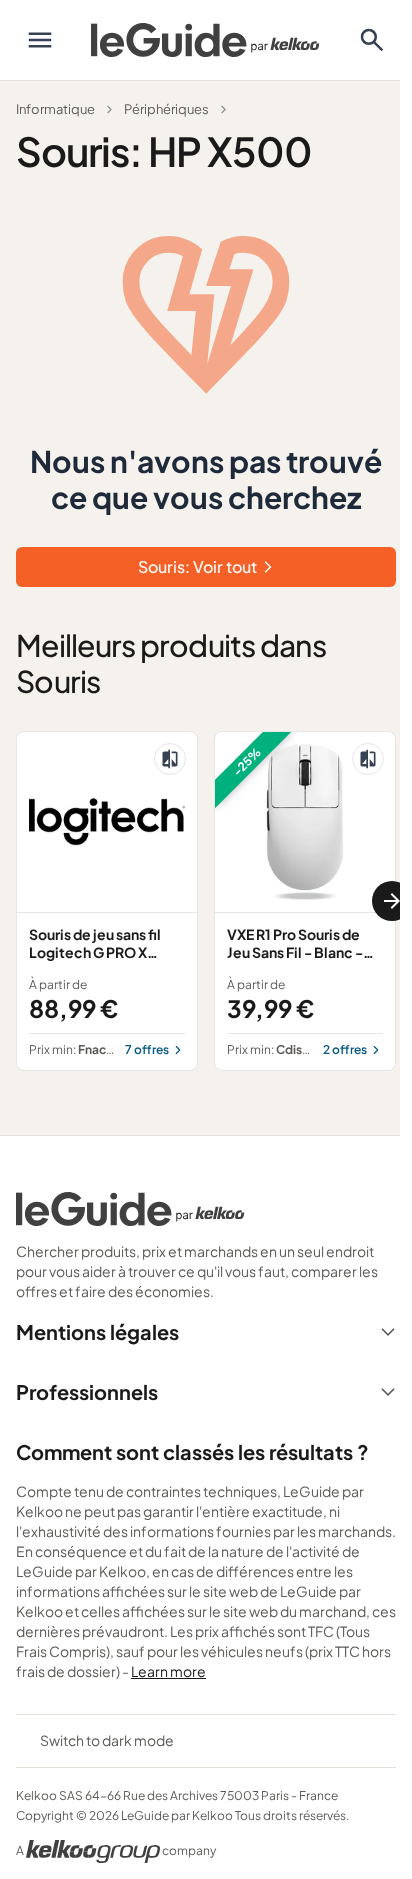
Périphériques (166, 109)
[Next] (392, 901)
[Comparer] (170, 759)
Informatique (55, 109)
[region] (206, 901)
